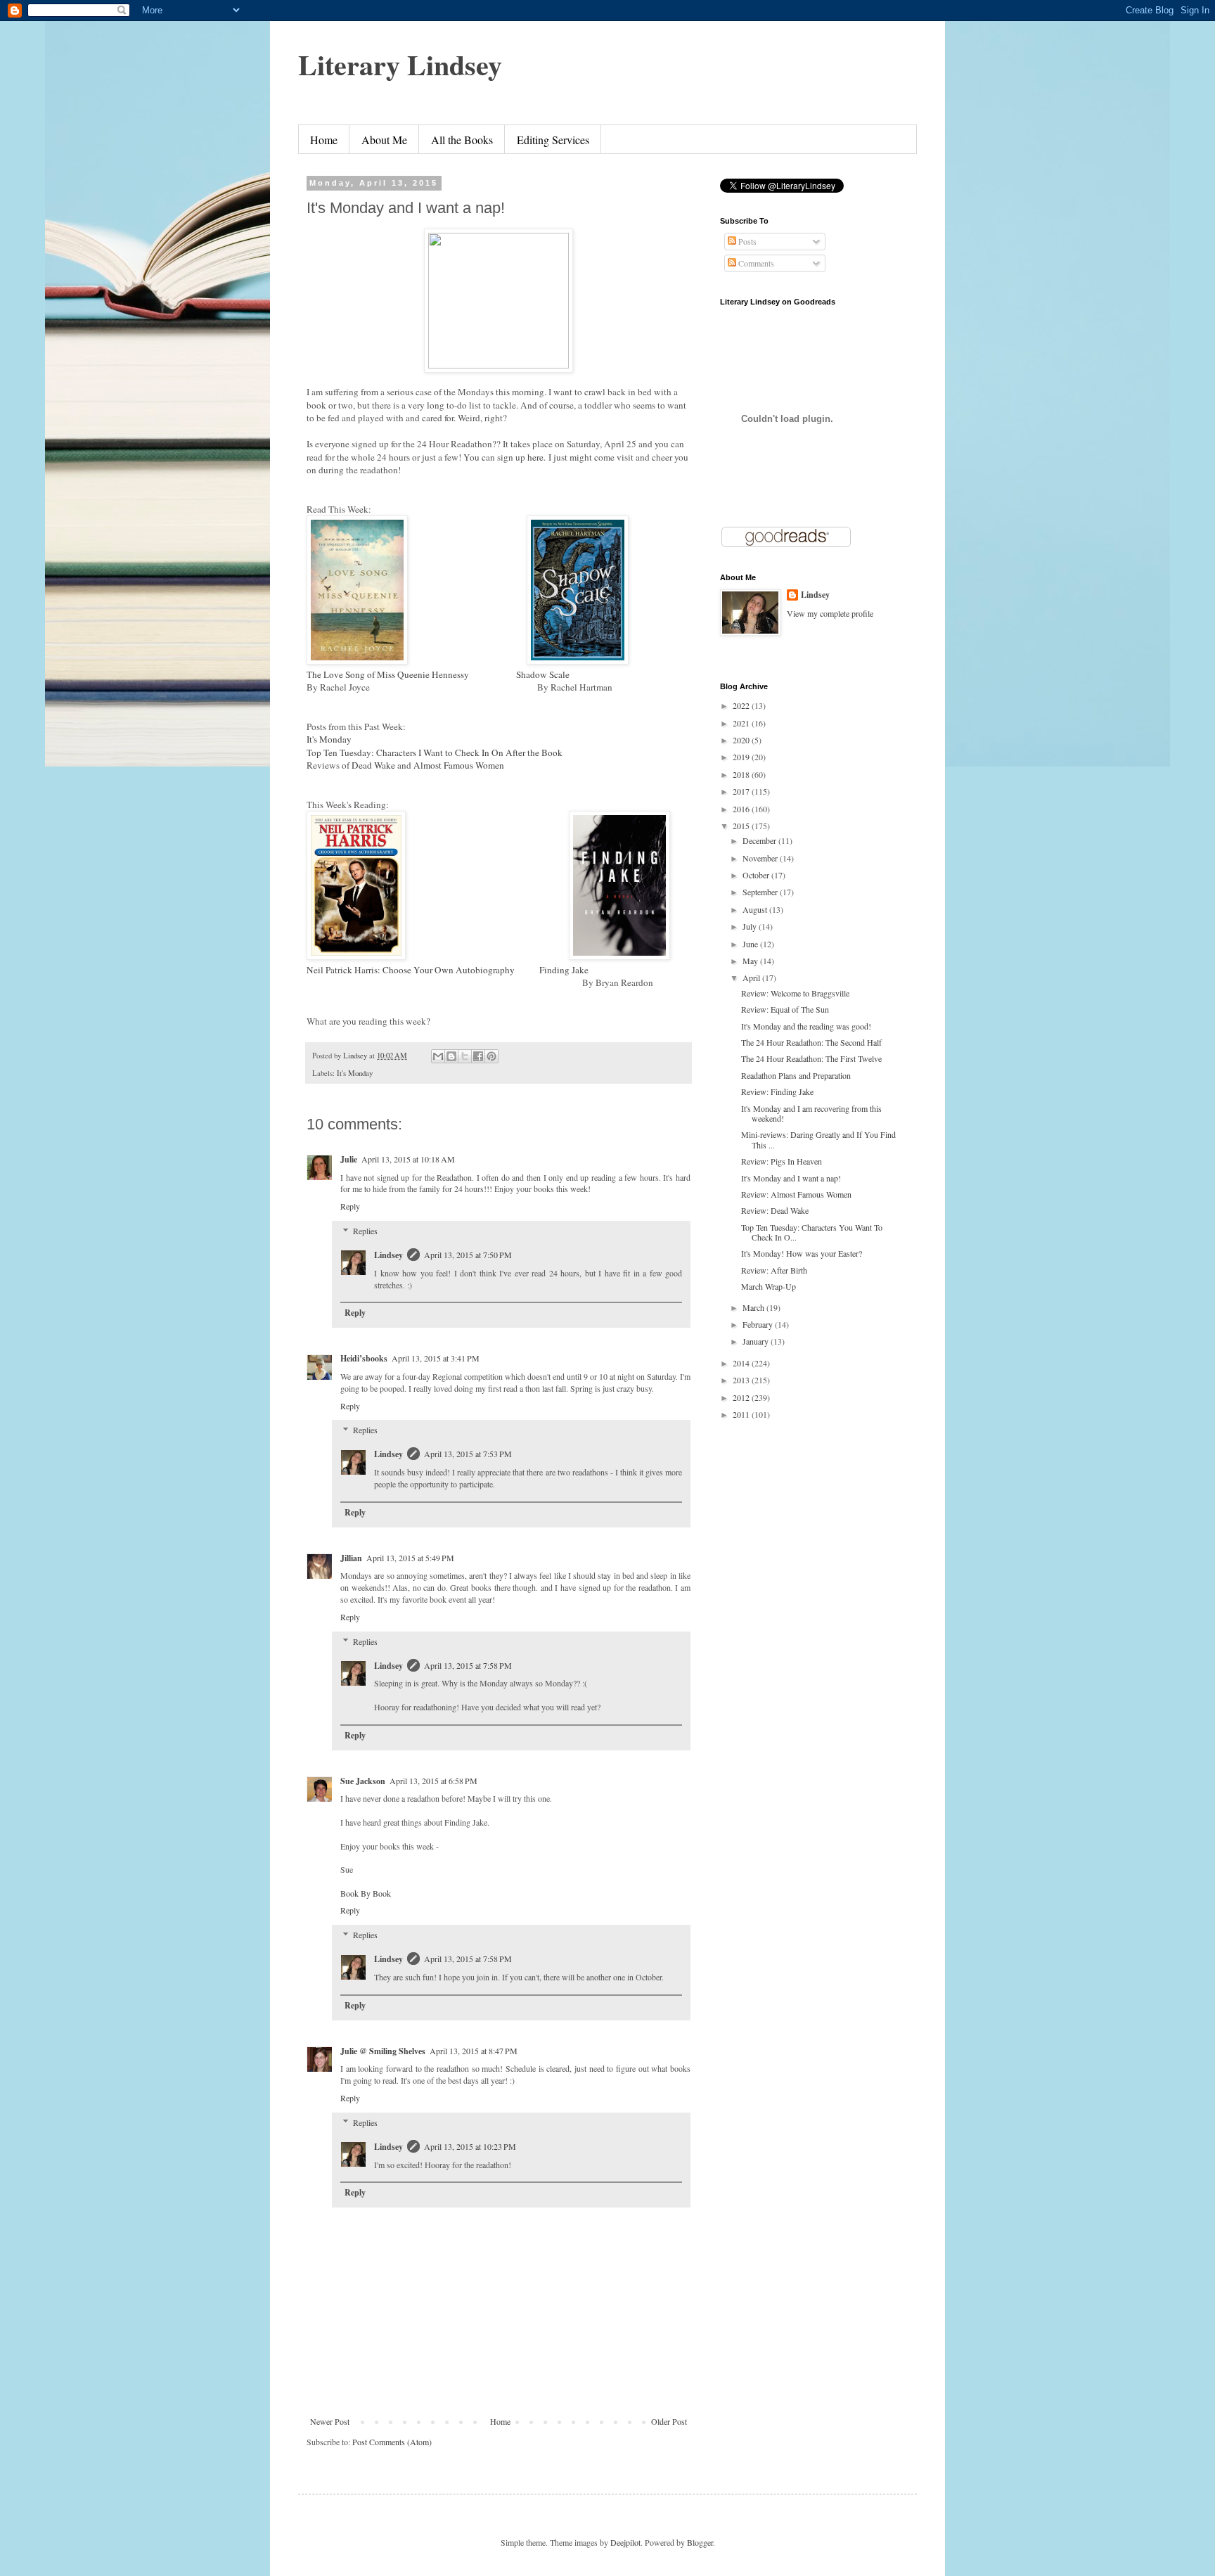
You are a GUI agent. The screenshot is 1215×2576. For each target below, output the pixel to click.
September (761, 892)
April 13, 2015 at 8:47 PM (474, 2051)
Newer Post (330, 2421)
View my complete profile (830, 613)
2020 (742, 740)
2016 (742, 809)
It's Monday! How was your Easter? (802, 1253)
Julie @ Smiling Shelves (383, 2051)
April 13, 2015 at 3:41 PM (436, 1358)
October (757, 875)
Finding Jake (564, 970)
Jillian (351, 1558)
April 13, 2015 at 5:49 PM (410, 1558)
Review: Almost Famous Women (796, 1194)
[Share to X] (465, 1056)
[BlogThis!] (451, 1056)
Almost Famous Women (459, 765)
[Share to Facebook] (478, 1056)
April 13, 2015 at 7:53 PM (468, 1454)
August (756, 909)
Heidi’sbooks (364, 1358)
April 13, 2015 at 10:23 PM (470, 2146)
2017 (742, 791)
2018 (742, 774)
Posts (746, 241)
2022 (742, 705)
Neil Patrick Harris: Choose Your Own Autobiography (412, 970)
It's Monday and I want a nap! (791, 1178)
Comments (755, 263)
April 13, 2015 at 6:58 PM (433, 1781)
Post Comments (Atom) (392, 2442)
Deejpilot (625, 2542)
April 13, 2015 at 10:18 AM (408, 1159)
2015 (742, 826)
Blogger (700, 2542)
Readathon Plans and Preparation (796, 1075)
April (752, 978)
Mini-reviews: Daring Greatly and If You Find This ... (818, 1139)
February (759, 1324)
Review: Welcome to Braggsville (795, 993)
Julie (349, 1159)
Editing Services (553, 140)
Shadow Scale (543, 674)
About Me (384, 140)
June (751, 944)
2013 (742, 1380)
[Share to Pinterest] (491, 1056)
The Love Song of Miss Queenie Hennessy (389, 674)
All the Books (462, 140)
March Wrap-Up (769, 1286)
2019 (742, 757)
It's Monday (329, 739)
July (751, 926)
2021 (742, 723)
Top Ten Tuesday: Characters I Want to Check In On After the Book (435, 752)
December (760, 840)
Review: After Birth (774, 1270)
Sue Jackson (363, 1781)
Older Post (669, 2421)
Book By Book (366, 1893)
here (535, 457)
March (754, 1307)
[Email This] (438, 1056)
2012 (742, 1397)
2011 (742, 1414)
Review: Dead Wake (775, 1210)
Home (324, 140)
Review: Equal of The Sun (785, 1009)
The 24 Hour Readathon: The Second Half (811, 1042)
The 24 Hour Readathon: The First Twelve (811, 1058)
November (761, 858)
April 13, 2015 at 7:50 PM (468, 1255)
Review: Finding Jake (777, 1091)
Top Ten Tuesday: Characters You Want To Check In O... (812, 1232)
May (751, 961)
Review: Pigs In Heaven (782, 1161)
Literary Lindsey (400, 64)
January (757, 1341)
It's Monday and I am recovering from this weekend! (811, 1113)
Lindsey (388, 1255)
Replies (365, 1231)
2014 (742, 1363)
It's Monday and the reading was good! (806, 1026)
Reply (350, 1206)
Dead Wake (373, 765)
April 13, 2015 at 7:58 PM (468, 1665)
